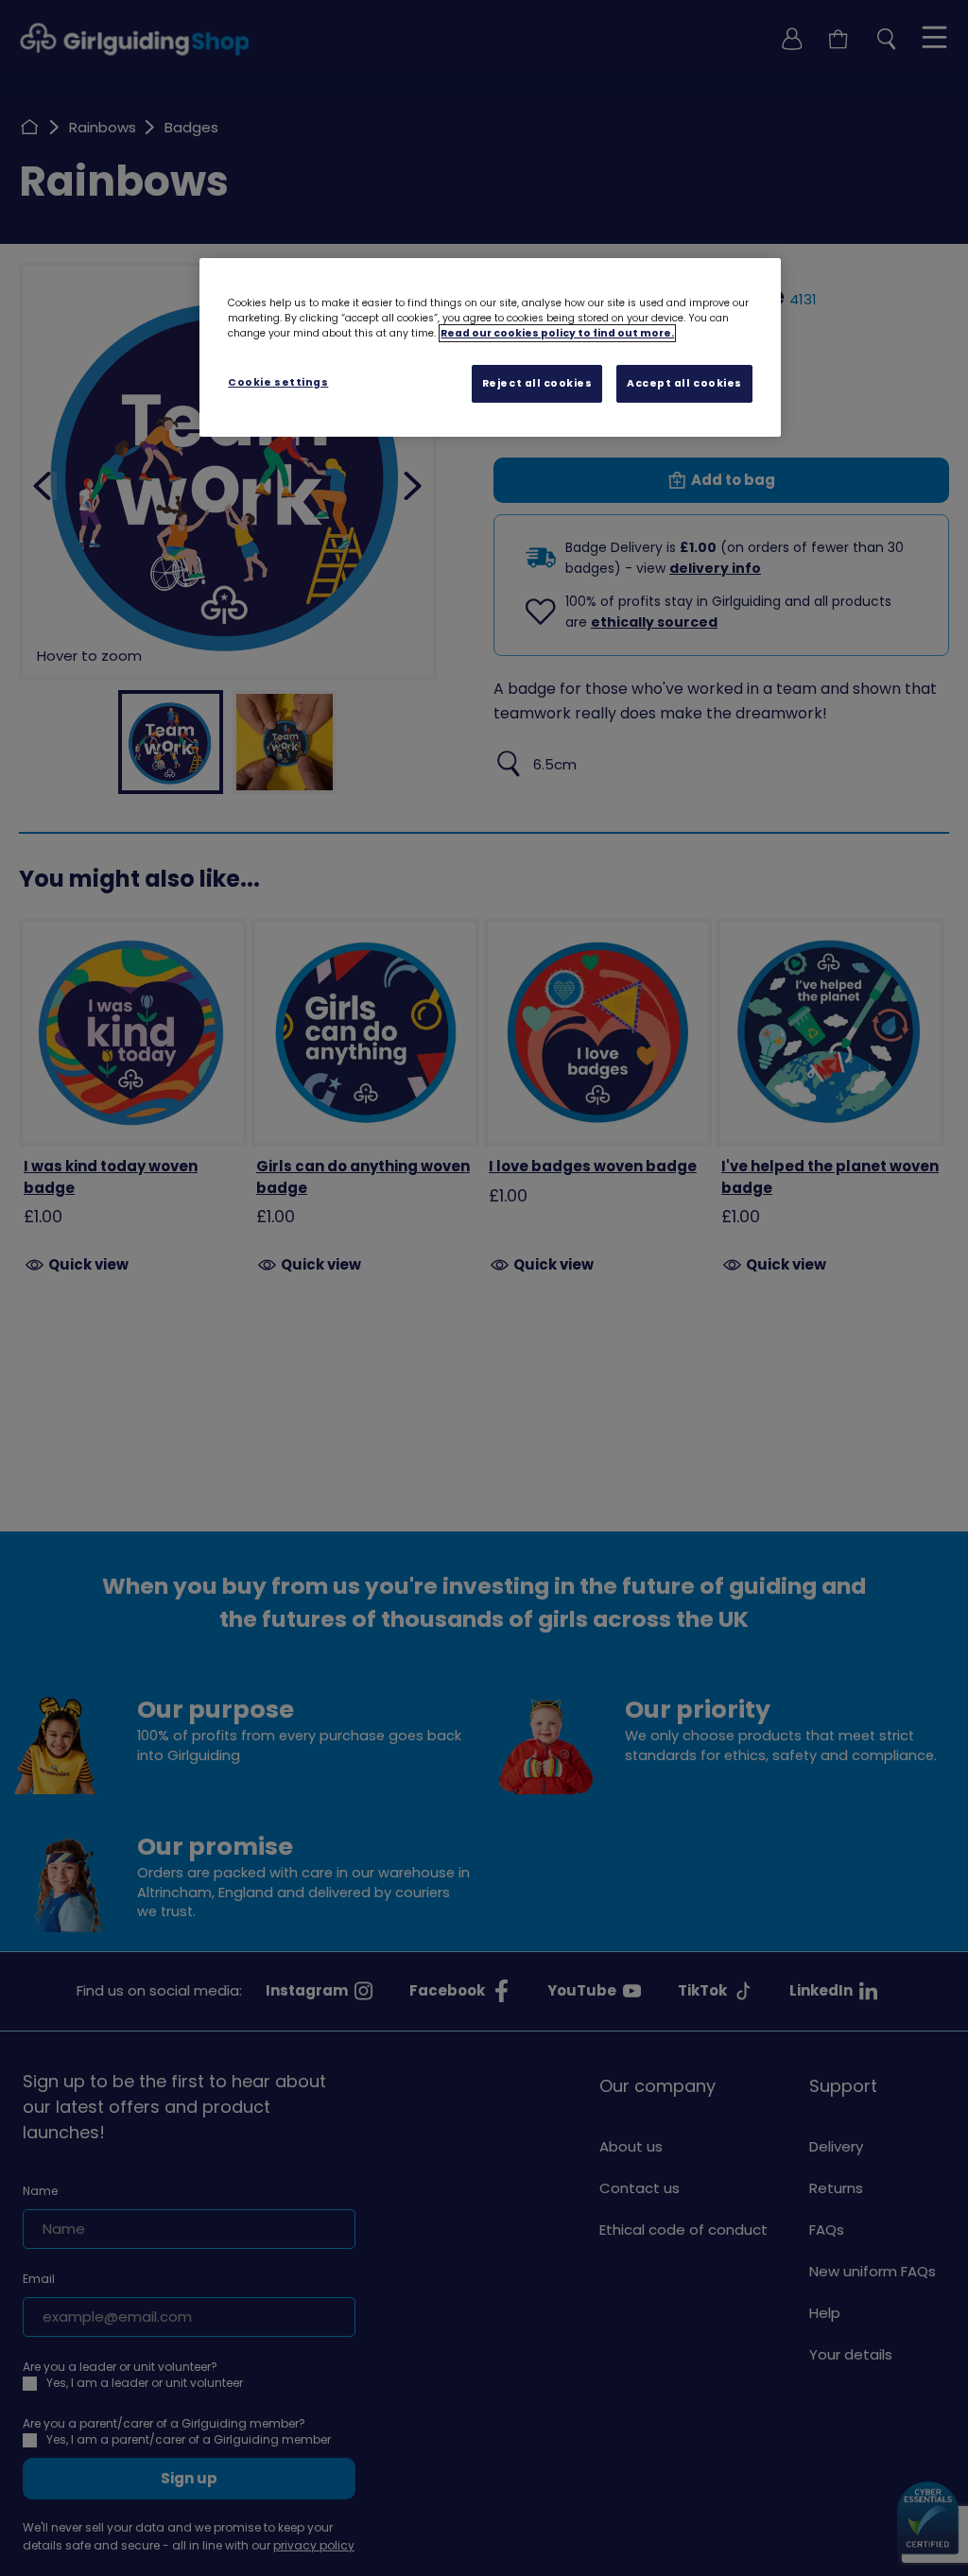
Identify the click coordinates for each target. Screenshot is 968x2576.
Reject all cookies (537, 383)
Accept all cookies (684, 383)
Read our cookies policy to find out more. (557, 333)
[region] (490, 348)
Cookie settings (278, 382)
